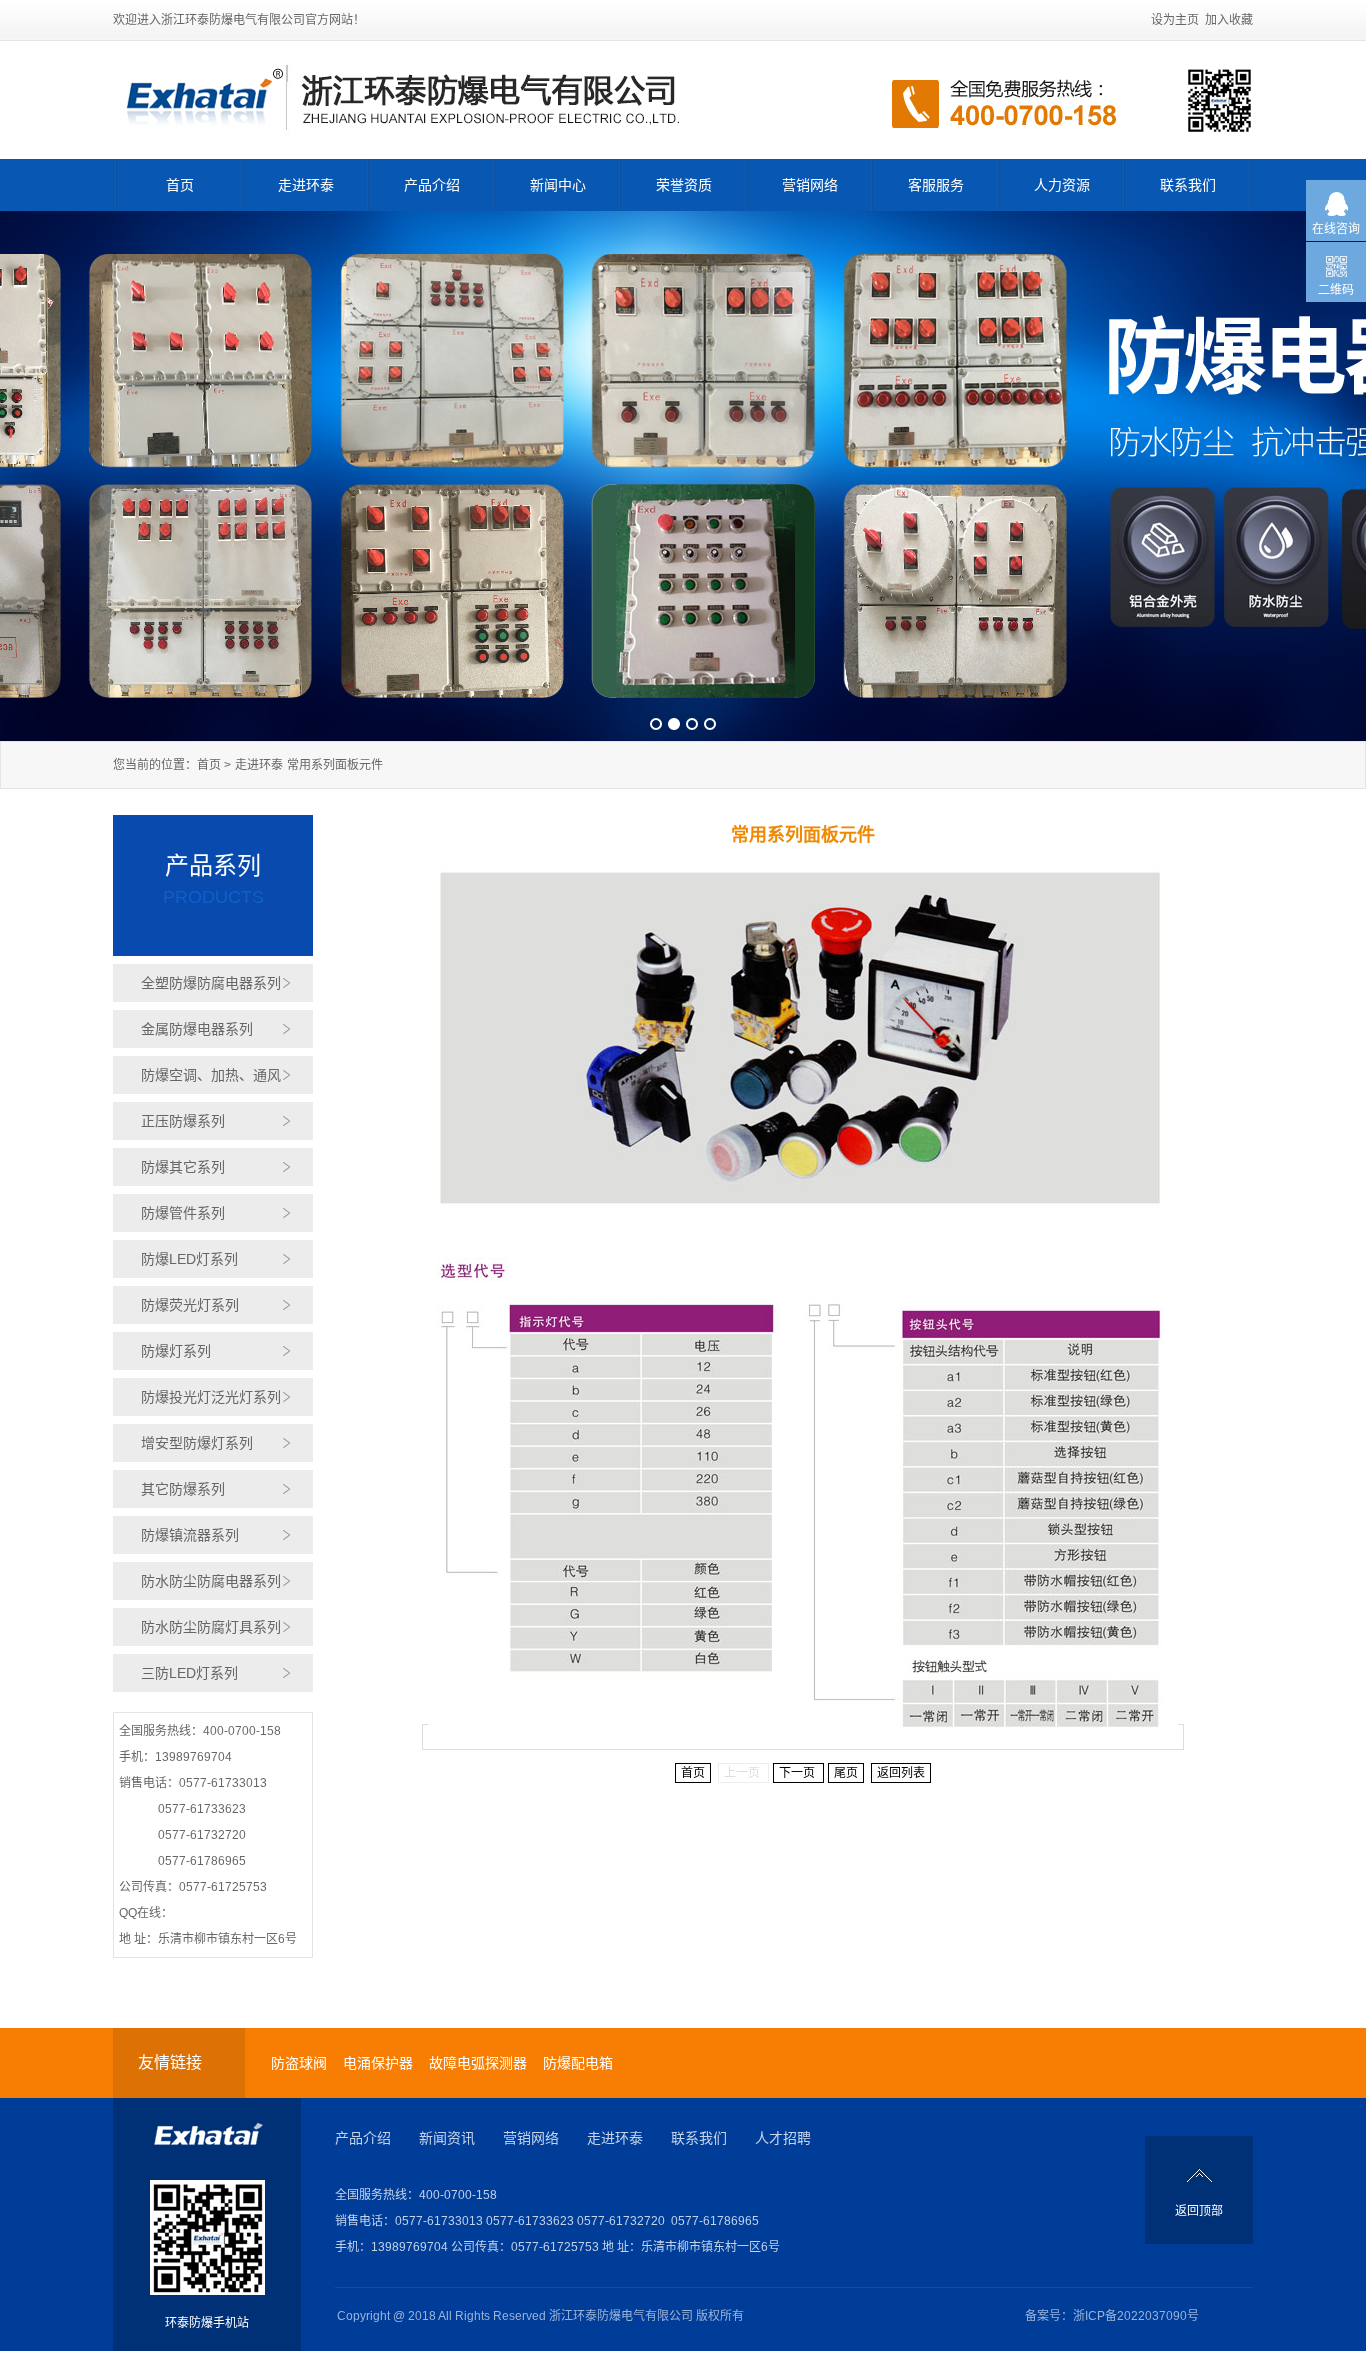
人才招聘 (783, 2138)
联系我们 (1188, 185)
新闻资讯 (447, 2138)
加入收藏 (1229, 20)
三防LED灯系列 (189, 1673)
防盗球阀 (299, 2063)
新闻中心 (558, 185)
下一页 (798, 1773)
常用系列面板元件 (335, 765)
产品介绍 (432, 185)
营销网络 (810, 185)
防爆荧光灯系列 (190, 1305)
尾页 (846, 1773)
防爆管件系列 (183, 1213)
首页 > (214, 765)
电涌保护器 (378, 2063)
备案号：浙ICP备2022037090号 (1112, 2316)
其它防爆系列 (183, 1489)
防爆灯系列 (176, 1351)
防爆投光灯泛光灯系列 (211, 1397)
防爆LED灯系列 (189, 1259)
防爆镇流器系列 (190, 1535)
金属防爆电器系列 (197, 1029)
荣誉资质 (684, 185)
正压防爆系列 (183, 1121)
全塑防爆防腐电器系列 (211, 983)
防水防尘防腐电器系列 (211, 1581)
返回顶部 (1199, 2211)
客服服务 (936, 185)
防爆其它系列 (183, 1167)
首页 (180, 185)
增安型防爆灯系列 (197, 1443)
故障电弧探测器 (478, 2063)
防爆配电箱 (578, 2063)
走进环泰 (306, 185)
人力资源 (1062, 185)
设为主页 (1175, 20)
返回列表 (901, 1773)
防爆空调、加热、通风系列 (211, 1080)
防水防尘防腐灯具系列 (211, 1627)
